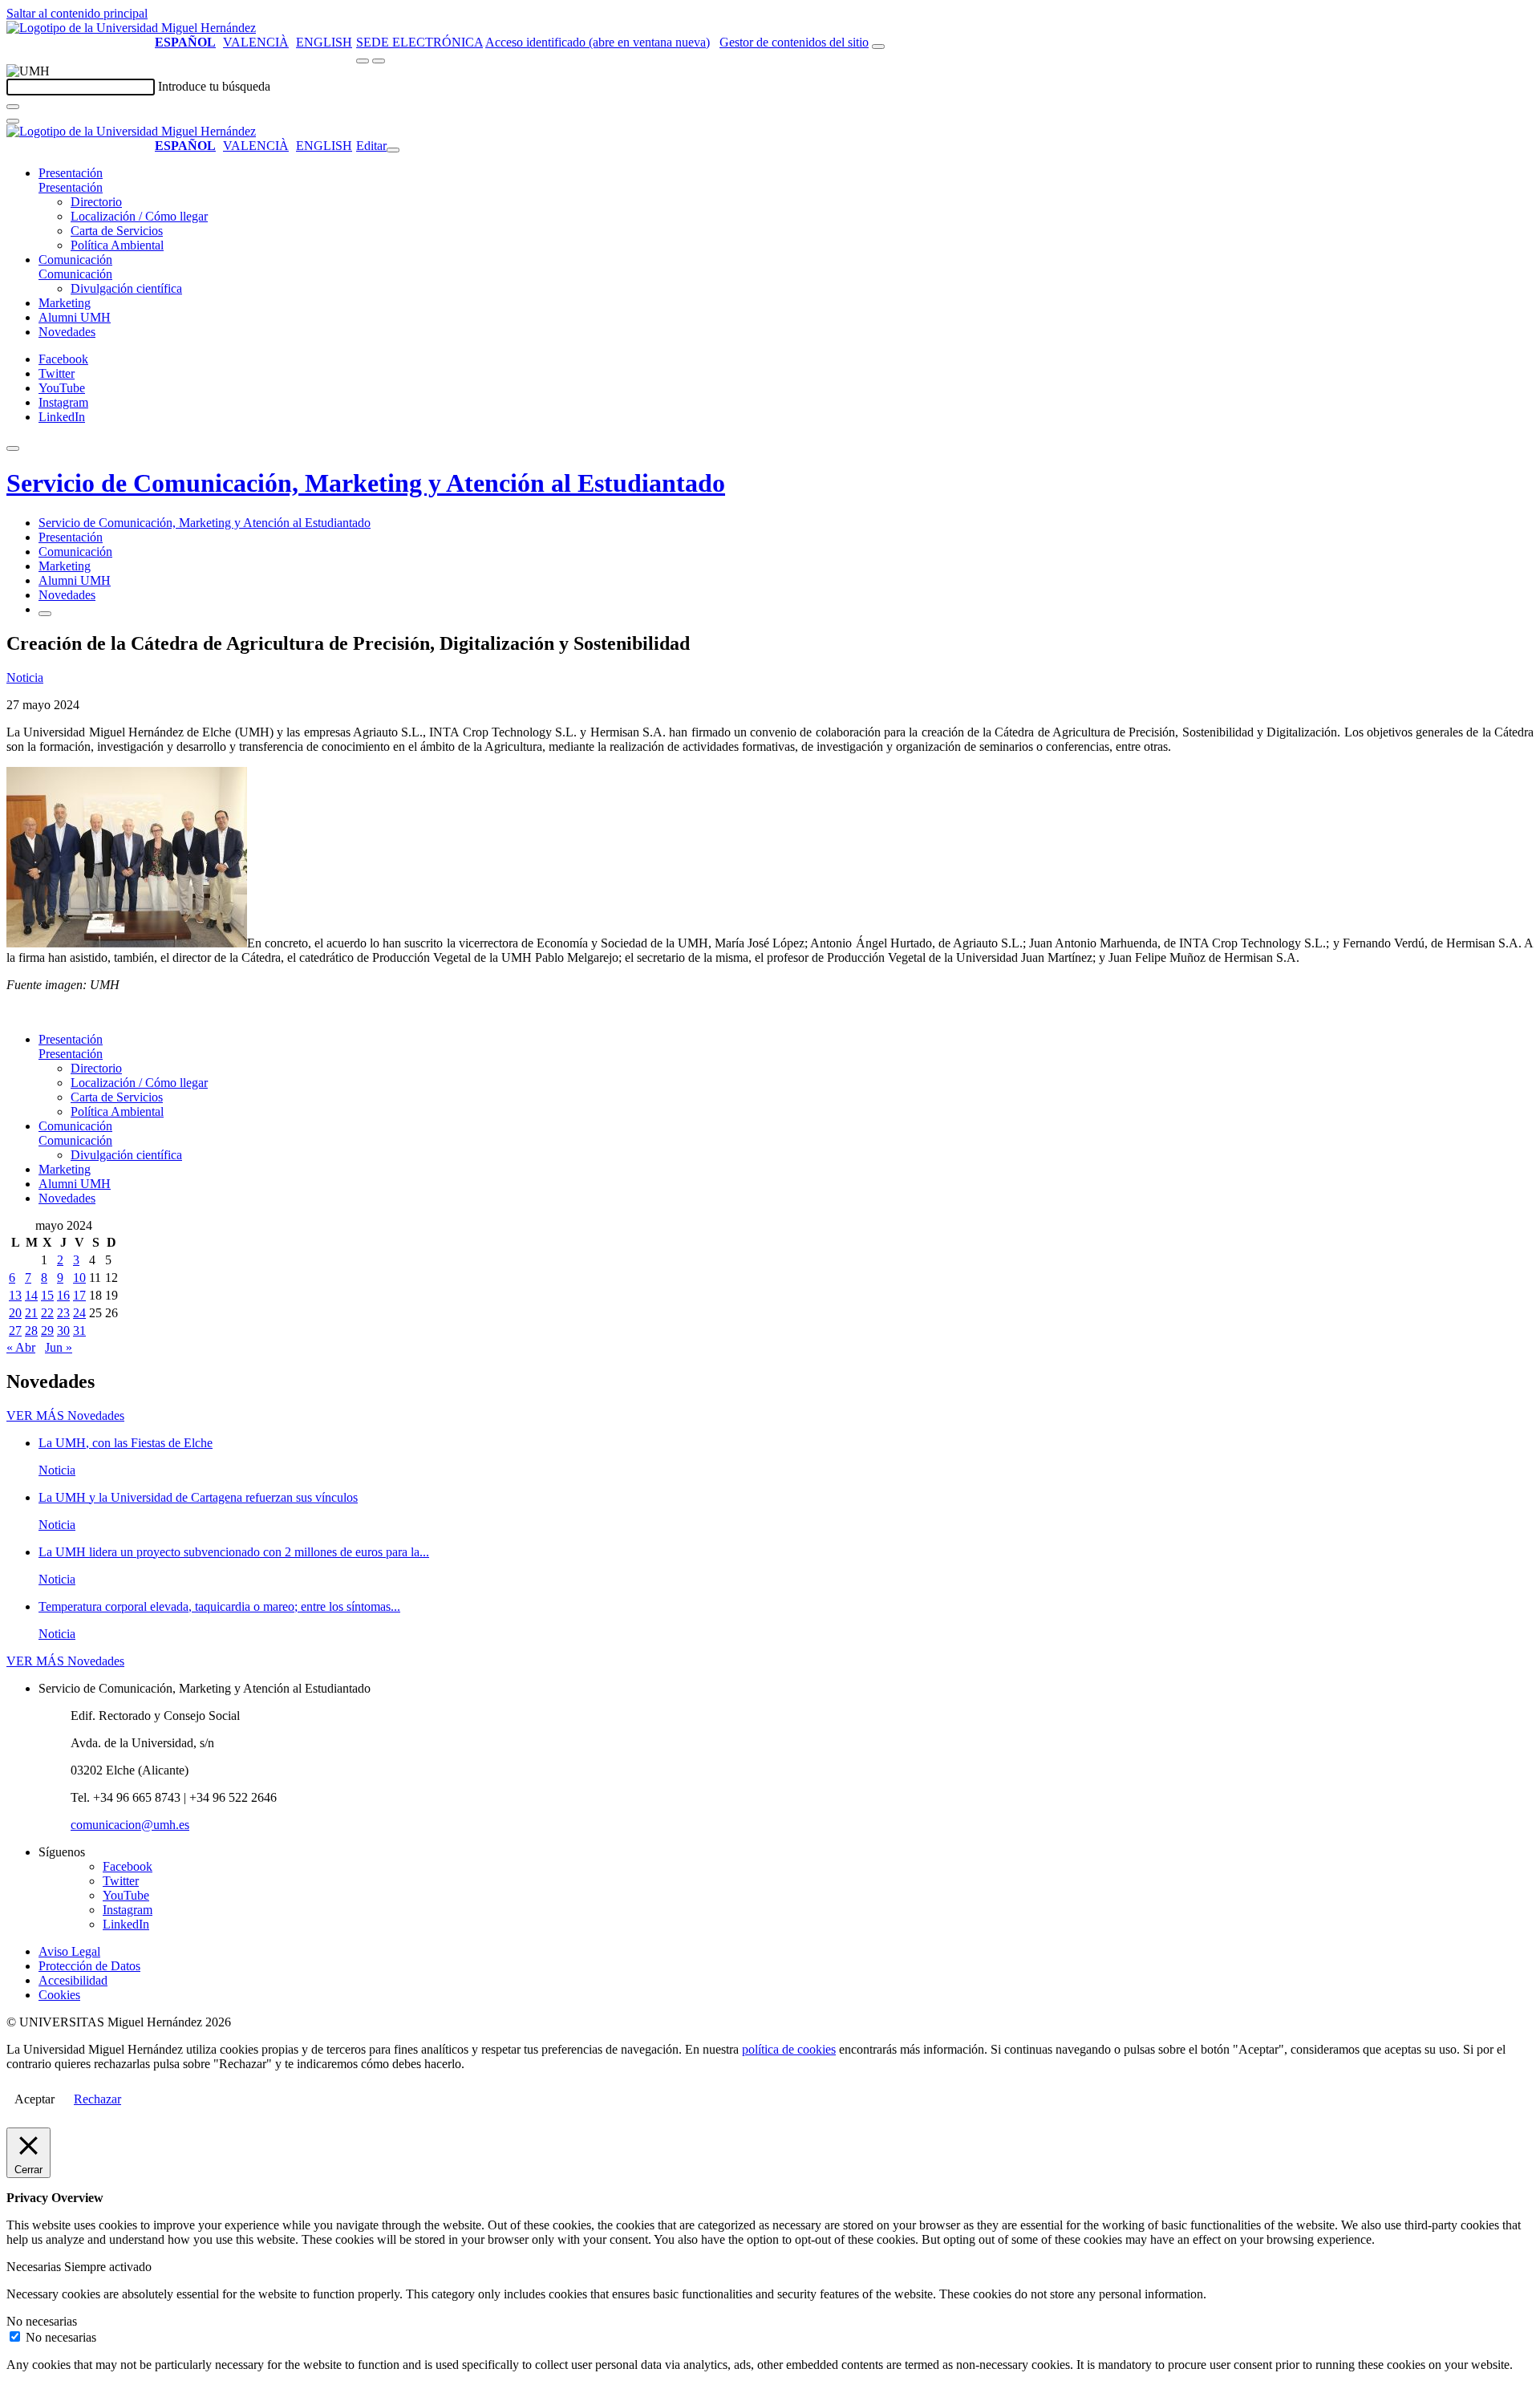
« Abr (21, 1347)
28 (31, 1330)
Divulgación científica (126, 288)
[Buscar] (13, 107)
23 (63, 1313)
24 (79, 1313)
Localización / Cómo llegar (139, 216)
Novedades (67, 332)
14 (31, 1295)
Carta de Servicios (117, 231)
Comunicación (75, 260)
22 (47, 1313)
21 (31, 1313)
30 (63, 1330)
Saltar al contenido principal (77, 13)
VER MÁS (65, 1416)
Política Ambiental (117, 245)
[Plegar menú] (393, 150)
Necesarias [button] (35, 2267)
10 (79, 1278)
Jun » (59, 1347)
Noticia (25, 677)
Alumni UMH (75, 317)
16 (63, 1295)
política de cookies (789, 2049)
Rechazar (97, 2099)
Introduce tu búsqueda (214, 86)
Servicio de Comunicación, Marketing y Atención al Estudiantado (366, 483)
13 (15, 1295)
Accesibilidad (73, 1980)
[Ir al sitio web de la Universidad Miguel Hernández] (131, 28)
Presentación (71, 173)
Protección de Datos (89, 1966)
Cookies (59, 1995)
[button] (71, 187)
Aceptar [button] (34, 2099)
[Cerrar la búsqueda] (13, 121)
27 (15, 1330)
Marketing (65, 303)
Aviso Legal (69, 1951)
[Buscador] (878, 47)
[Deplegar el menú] (45, 614)
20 (15, 1313)
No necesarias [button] (42, 2321)
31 (79, 1330)
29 (47, 1330)
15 (47, 1295)
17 (79, 1295)
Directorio (96, 202)
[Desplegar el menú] (379, 61)
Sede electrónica (419, 42)
